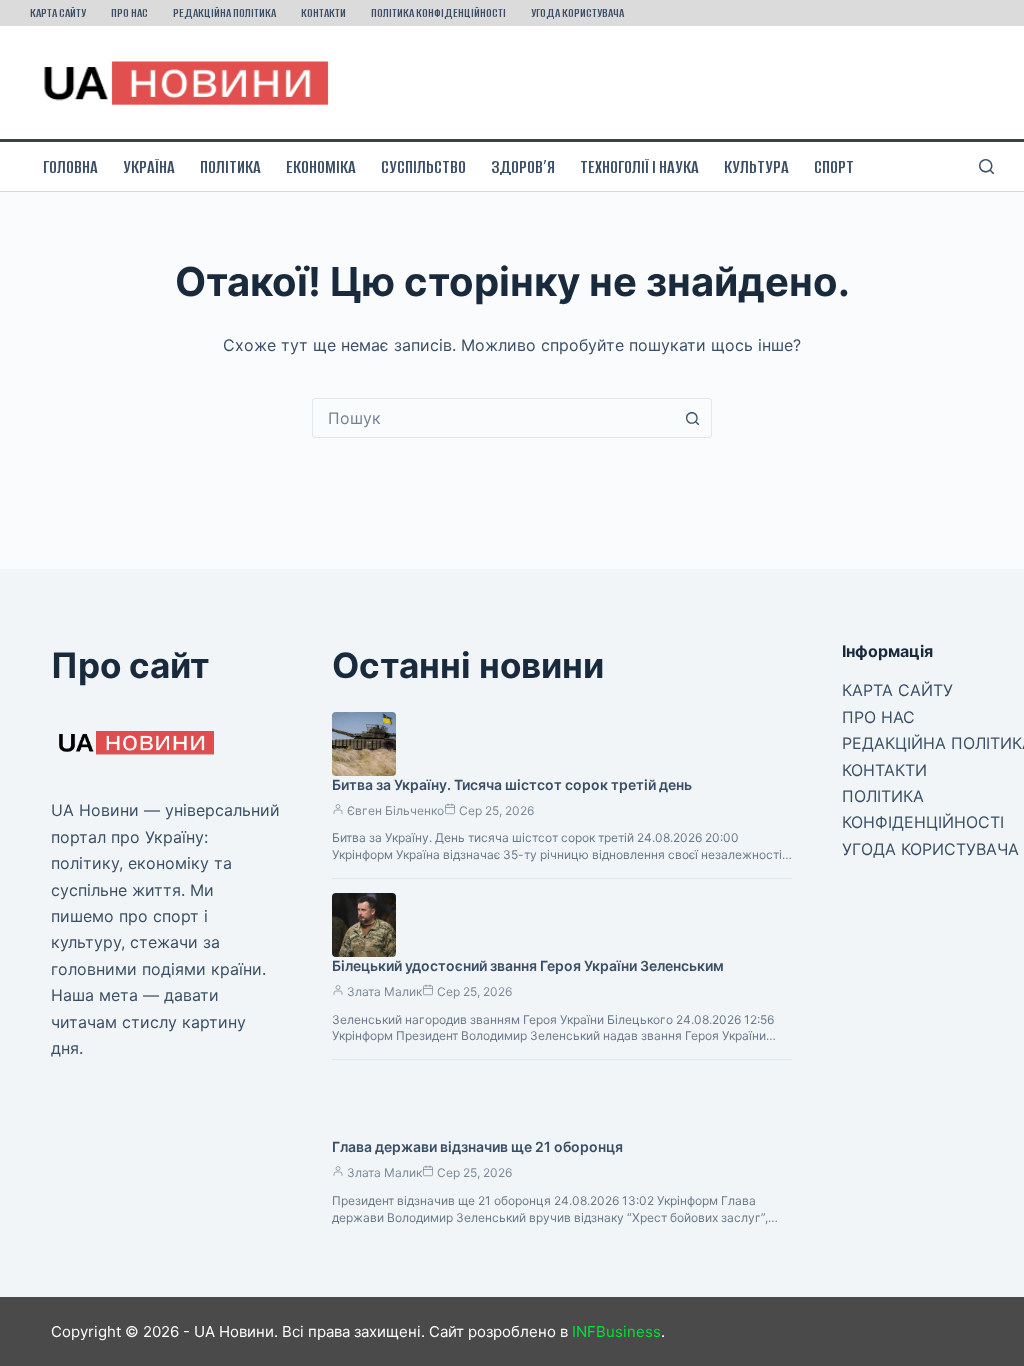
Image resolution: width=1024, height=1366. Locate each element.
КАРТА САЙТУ (58, 12)
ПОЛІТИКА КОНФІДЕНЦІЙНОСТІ (438, 12)
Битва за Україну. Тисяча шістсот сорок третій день (512, 784)
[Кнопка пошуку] (692, 418)
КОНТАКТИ (323, 12)
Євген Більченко (395, 810)
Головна (70, 167)
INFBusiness (616, 1331)
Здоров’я (523, 167)
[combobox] (493, 418)
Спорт (834, 167)
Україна (149, 167)
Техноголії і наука (639, 167)
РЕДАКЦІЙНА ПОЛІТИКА (224, 12)
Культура (756, 167)
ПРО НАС (129, 12)
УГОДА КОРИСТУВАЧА (577, 12)
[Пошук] (986, 166)
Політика (230, 167)
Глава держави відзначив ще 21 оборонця (477, 1146)
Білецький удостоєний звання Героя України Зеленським (528, 965)
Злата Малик (384, 991)
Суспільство (423, 167)
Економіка (321, 167)
